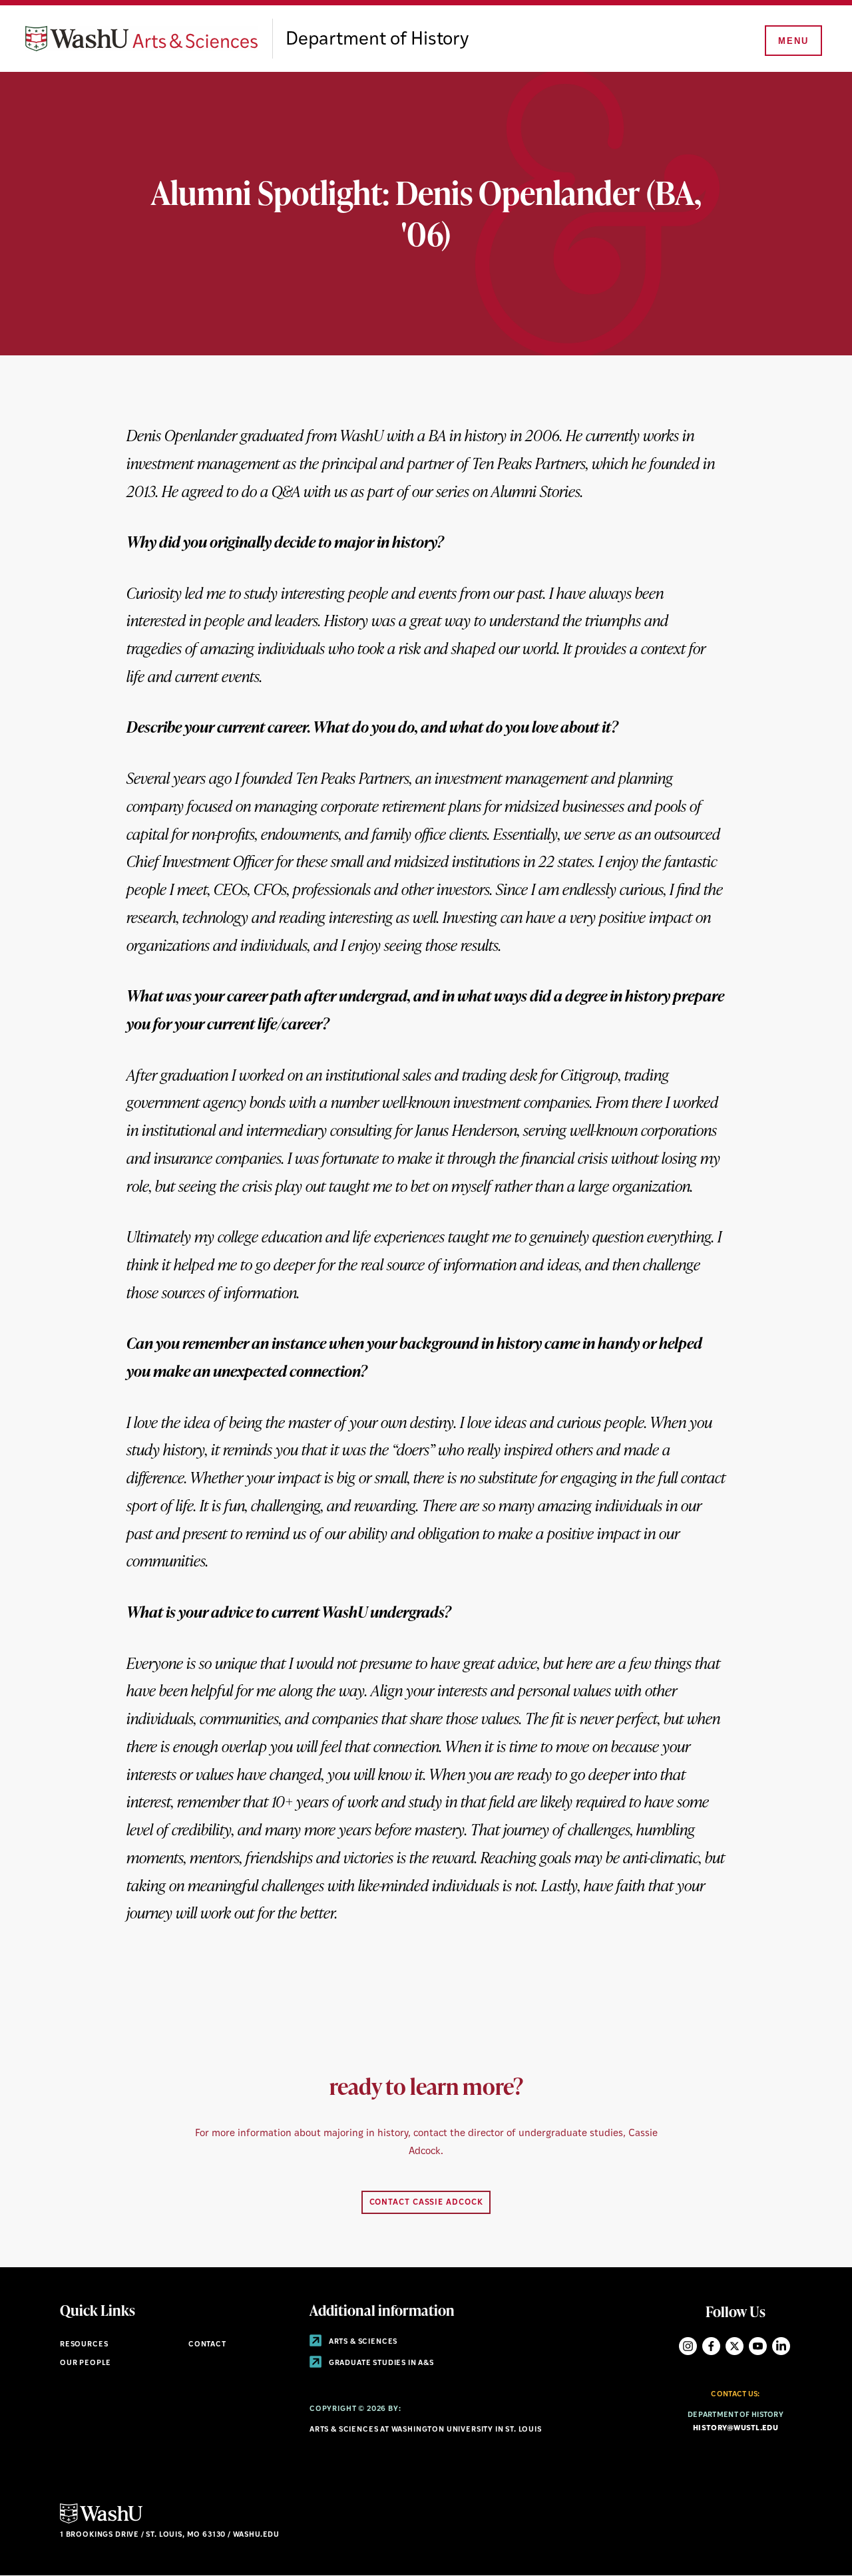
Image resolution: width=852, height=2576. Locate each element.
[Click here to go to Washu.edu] (101, 2522)
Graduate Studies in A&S (380, 2363)
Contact (207, 2345)
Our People (86, 2363)
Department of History (377, 40)
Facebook (711, 2346)
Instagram (688, 2346)
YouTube (758, 2346)
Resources (84, 2345)
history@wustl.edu (736, 2429)
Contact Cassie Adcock (426, 2203)
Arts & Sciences (362, 2342)
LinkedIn (781, 2346)
